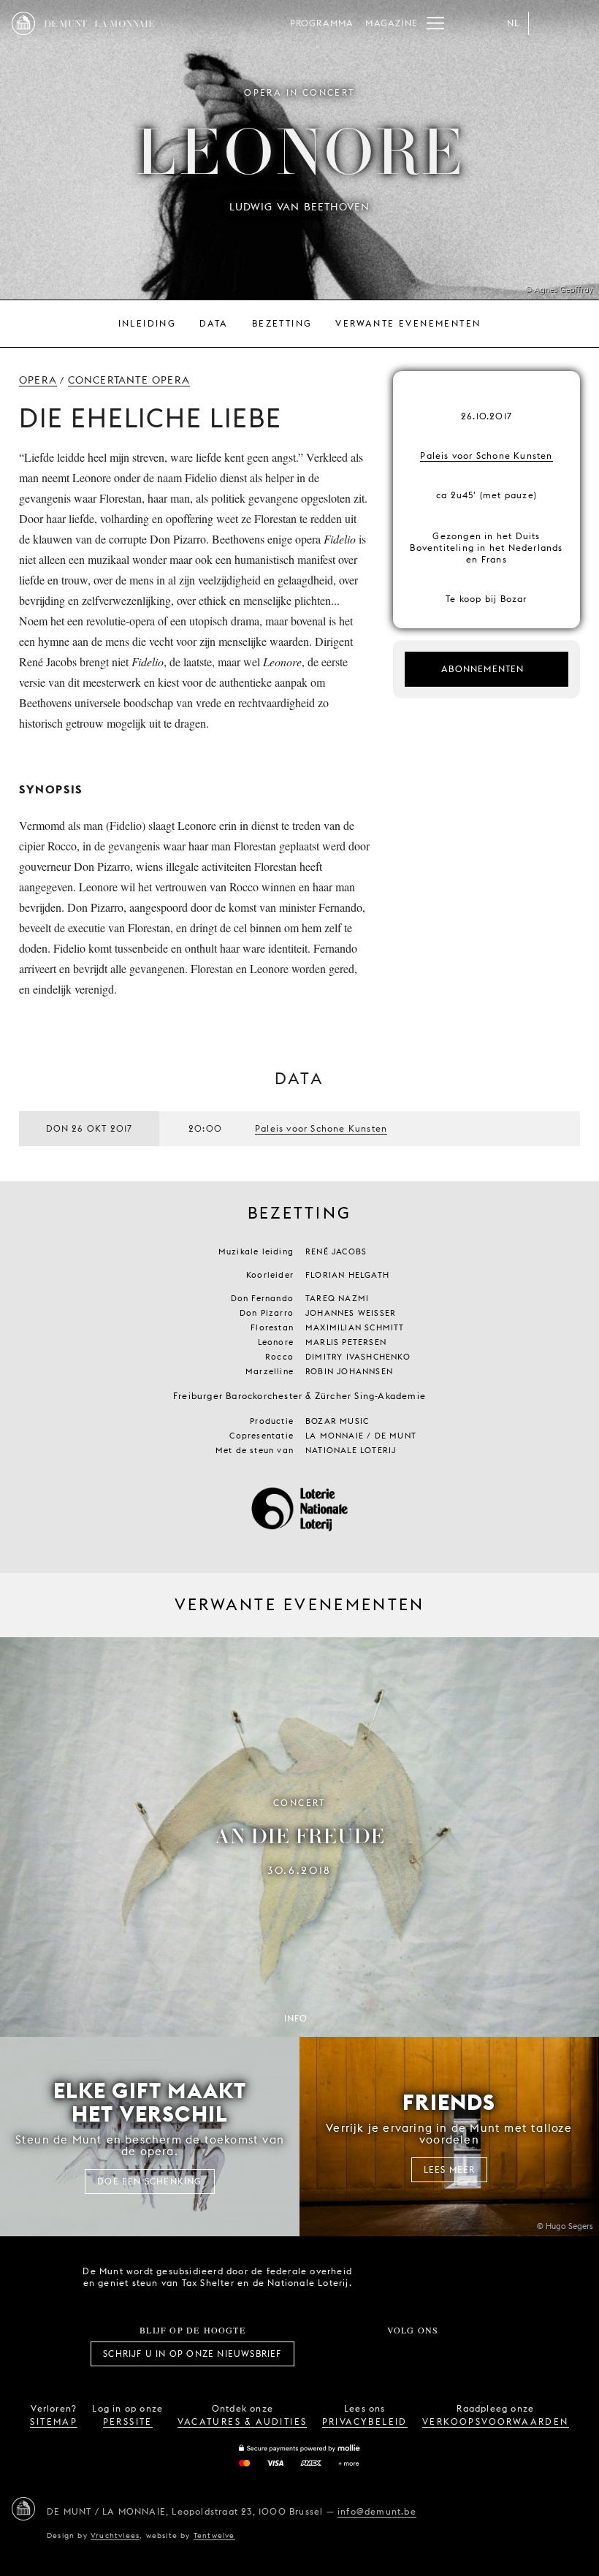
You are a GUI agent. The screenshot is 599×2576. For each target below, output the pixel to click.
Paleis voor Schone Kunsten (486, 456)
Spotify (462, 2354)
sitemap (54, 2421)
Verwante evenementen (408, 323)
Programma (322, 23)
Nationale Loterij (467, 2277)
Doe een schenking (149, 2181)
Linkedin (494, 2354)
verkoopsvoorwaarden (496, 2421)
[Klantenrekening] (546, 23)
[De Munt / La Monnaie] (23, 2509)
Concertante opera (129, 380)
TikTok (397, 2354)
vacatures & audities (242, 2421)
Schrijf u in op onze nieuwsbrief (192, 2354)
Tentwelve (214, 2535)
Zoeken (576, 23)
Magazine (392, 23)
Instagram (365, 2354)
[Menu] (435, 23)
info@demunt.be (377, 2511)
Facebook (332, 2354)
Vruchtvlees (115, 2535)
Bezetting (282, 323)
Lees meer (450, 2169)
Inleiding (148, 323)
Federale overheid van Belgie (384, 2276)
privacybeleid (365, 2421)
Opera (38, 380)
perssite (128, 2421)
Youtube (429, 2354)
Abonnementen (482, 669)
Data (214, 323)
